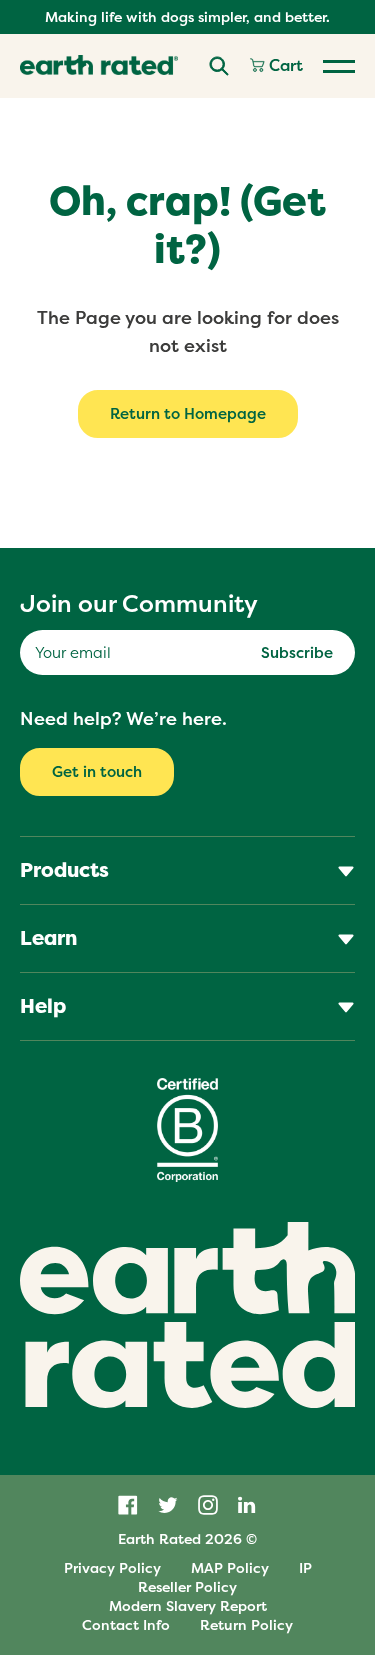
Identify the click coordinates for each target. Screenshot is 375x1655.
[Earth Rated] (99, 66)
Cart (284, 66)
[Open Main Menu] (339, 66)
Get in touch (97, 771)
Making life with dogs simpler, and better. (187, 17)
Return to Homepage (188, 413)
